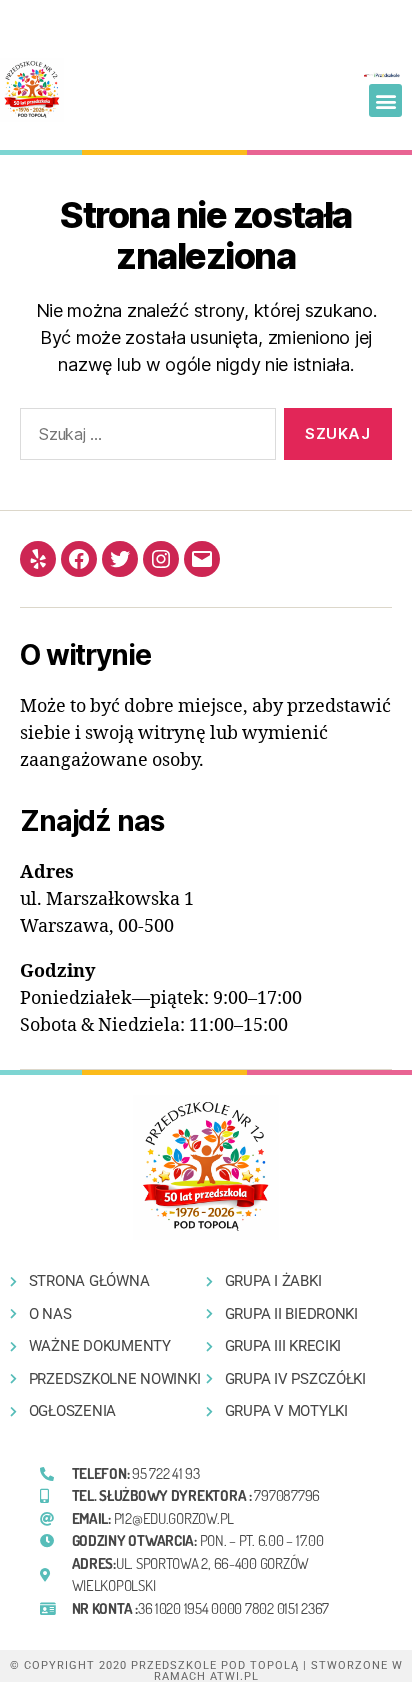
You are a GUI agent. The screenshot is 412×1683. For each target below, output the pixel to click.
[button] (385, 100)
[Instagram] (161, 559)
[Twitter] (120, 559)
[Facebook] (79, 559)
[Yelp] (38, 559)
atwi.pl (234, 1676)
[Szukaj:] (144, 438)
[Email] (202, 559)
